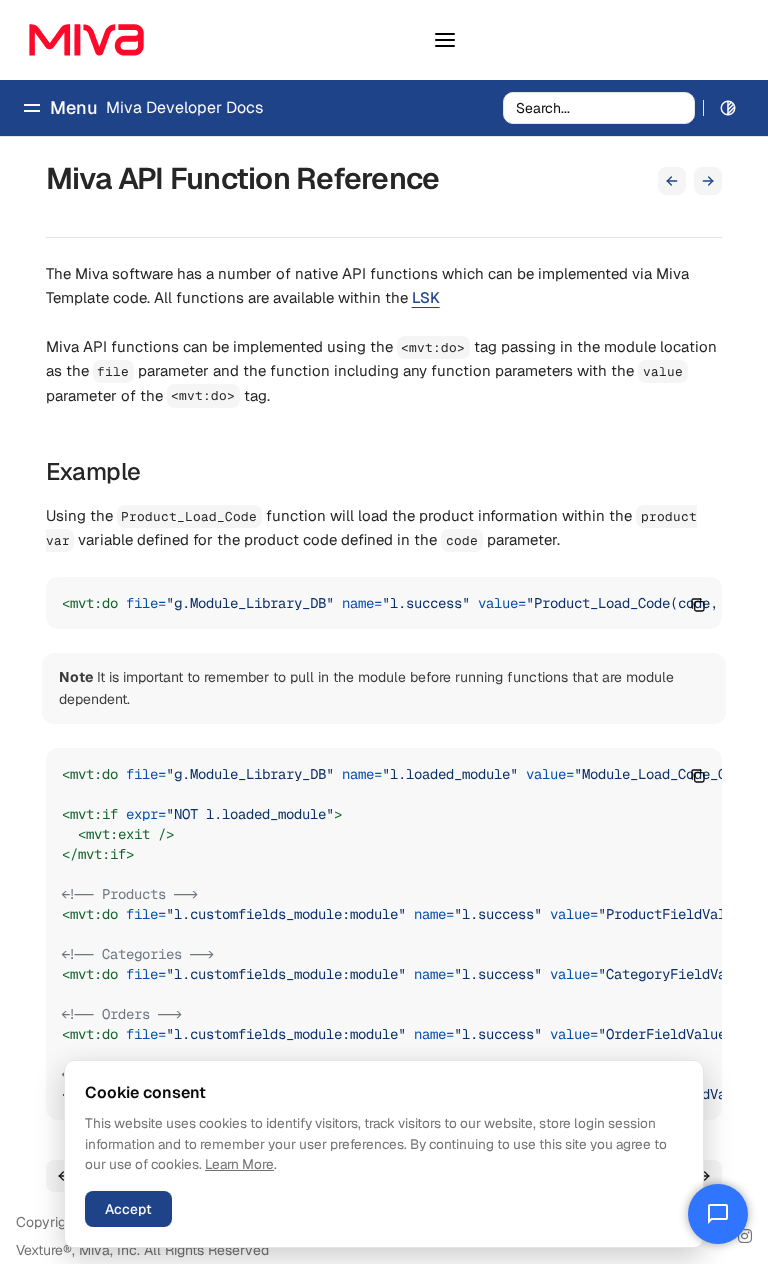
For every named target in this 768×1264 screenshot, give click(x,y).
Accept (128, 1209)
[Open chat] (718, 1214)
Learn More (239, 1164)
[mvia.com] (86, 40)
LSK (426, 297)
